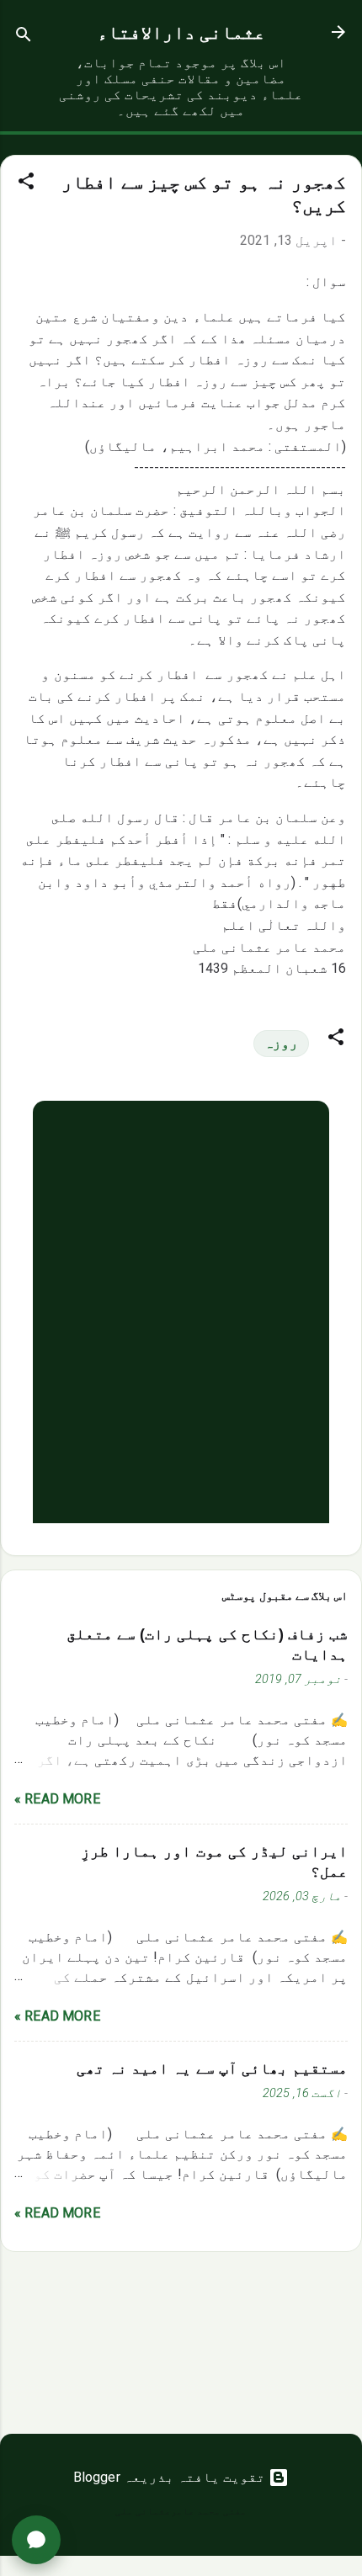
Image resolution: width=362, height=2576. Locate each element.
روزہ (281, 1043)
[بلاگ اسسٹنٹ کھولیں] (36, 2540)
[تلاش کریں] (24, 37)
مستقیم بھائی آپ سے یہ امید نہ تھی (212, 2069)
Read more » (57, 1799)
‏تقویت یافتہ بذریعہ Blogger (171, 2477)
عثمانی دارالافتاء (181, 32)
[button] (26, 184)
